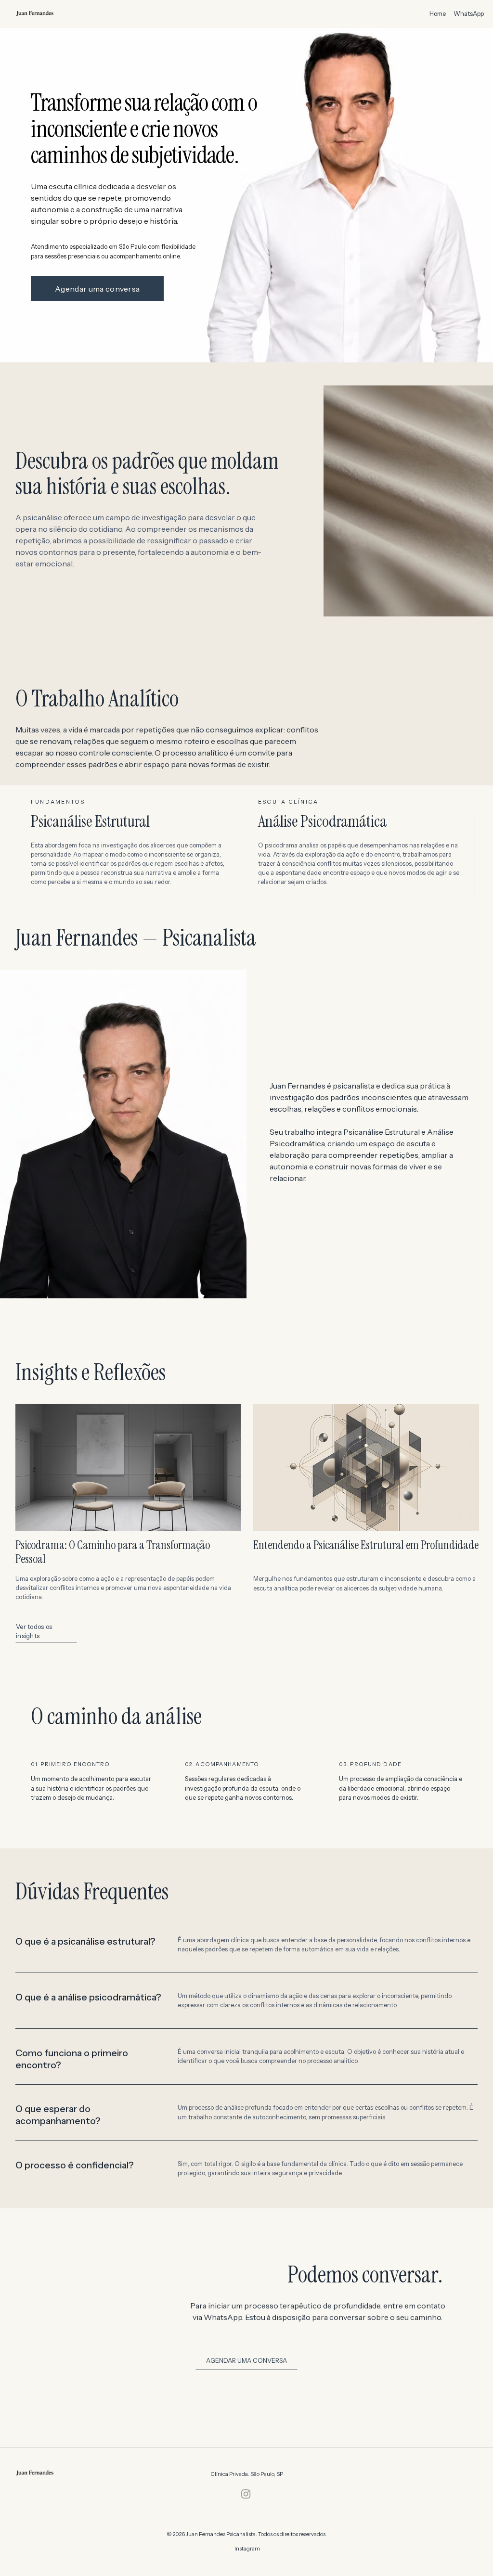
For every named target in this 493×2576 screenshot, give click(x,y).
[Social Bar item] (246, 2494)
